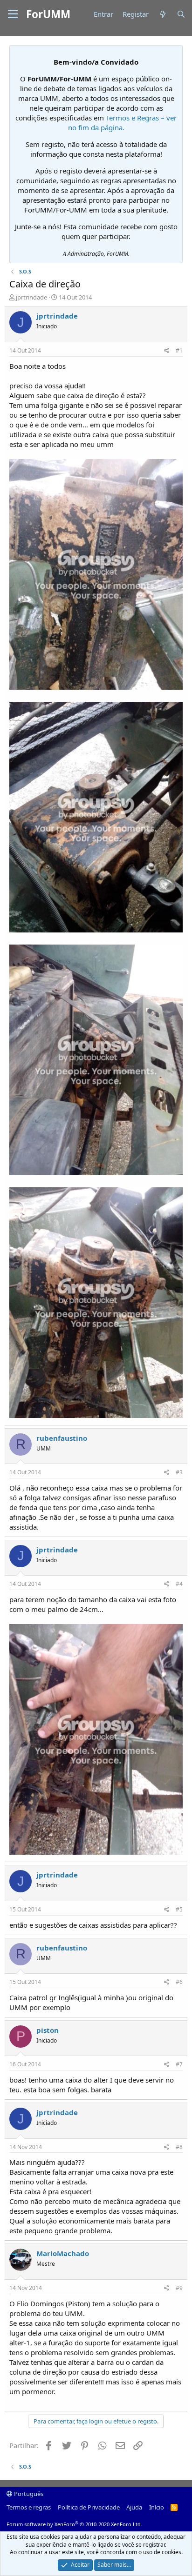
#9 (179, 2288)
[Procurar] (181, 14)
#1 (179, 350)
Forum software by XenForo (74, 2524)
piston (48, 2030)
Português (28, 2494)
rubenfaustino (62, 1438)
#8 (179, 2147)
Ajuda (134, 2507)
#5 (179, 1909)
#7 (179, 2064)
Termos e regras (29, 2507)
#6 (179, 1982)
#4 (179, 1584)
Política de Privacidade (89, 2507)
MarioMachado (63, 2253)
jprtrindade (31, 297)
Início (157, 2507)
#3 (179, 1472)
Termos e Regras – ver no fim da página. (123, 123)
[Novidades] (162, 14)
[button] (13, 14)
